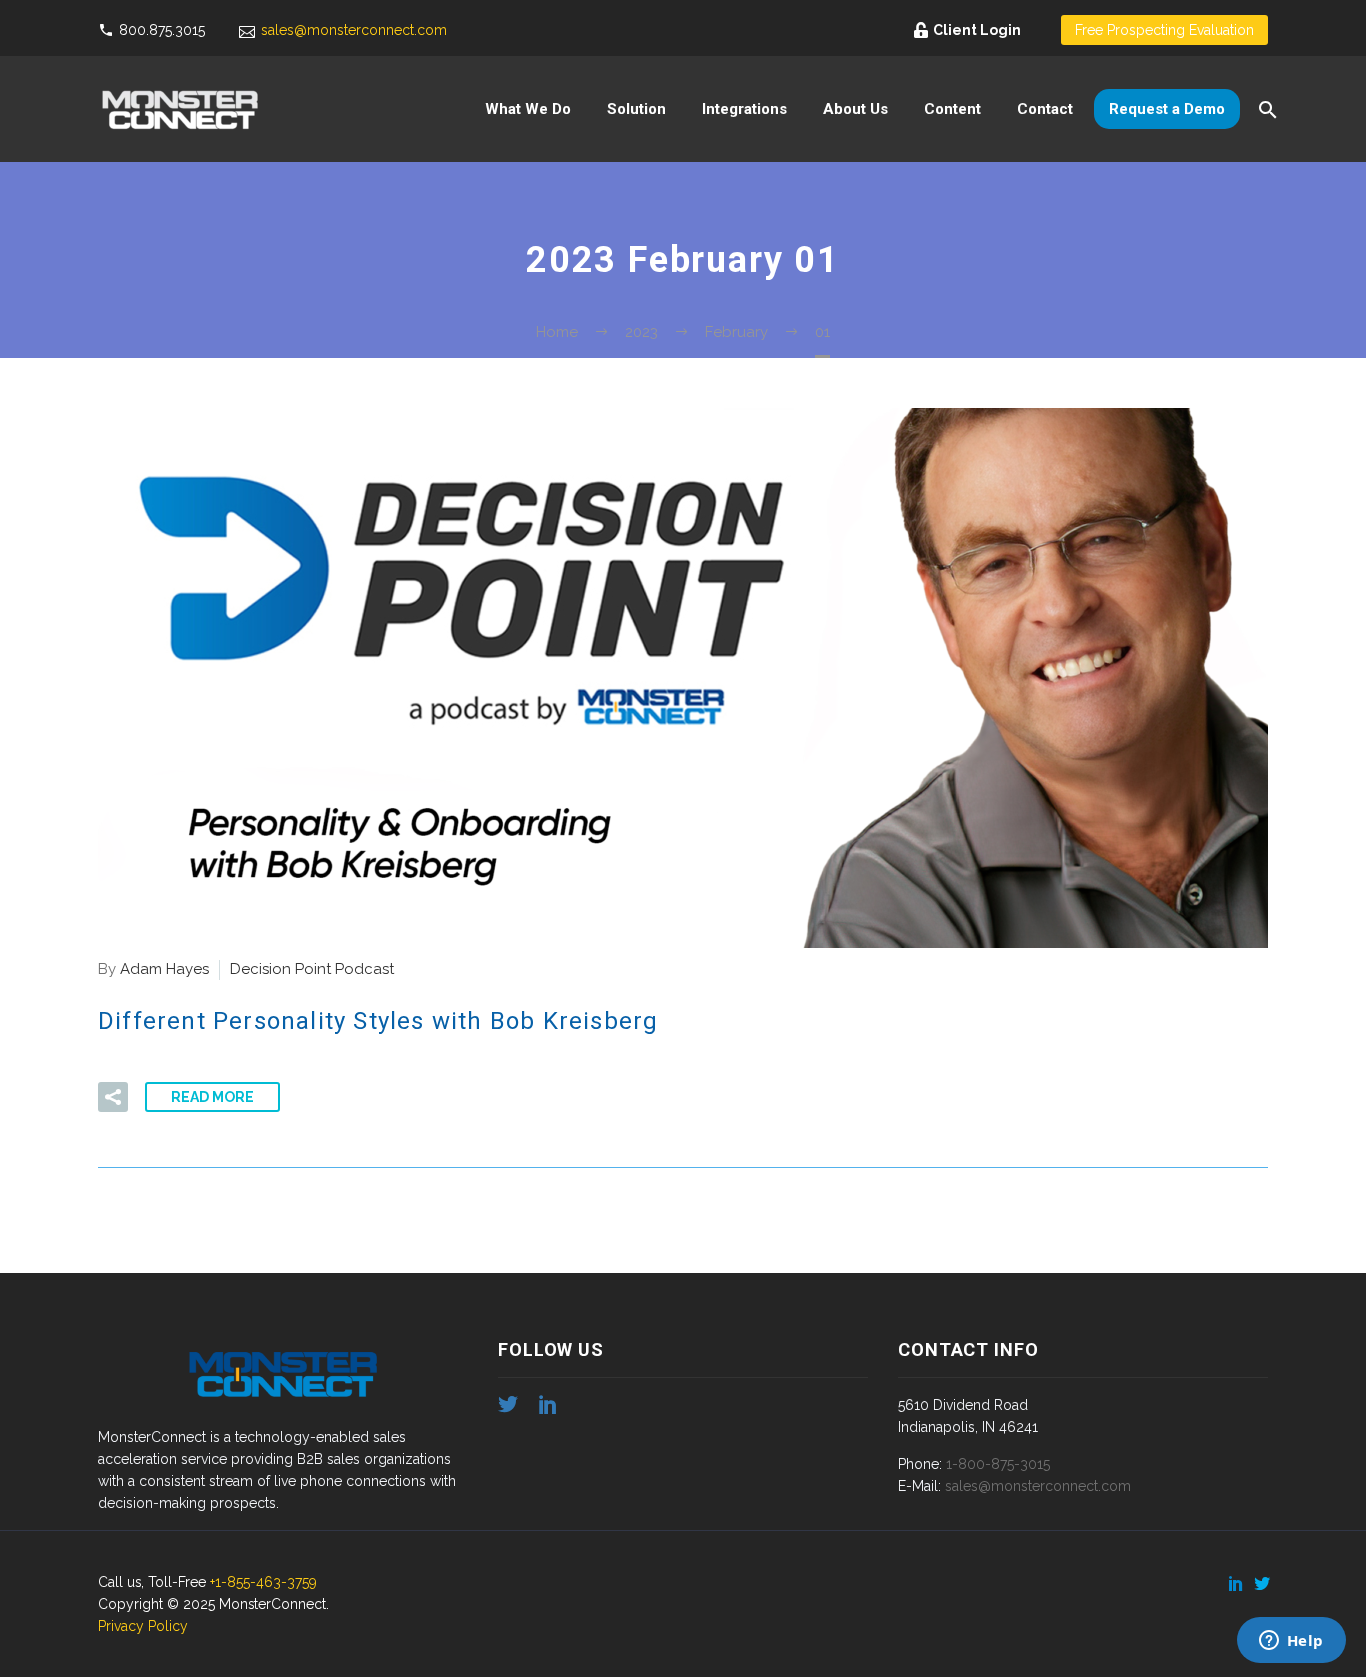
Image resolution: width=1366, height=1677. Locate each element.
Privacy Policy (143, 1626)
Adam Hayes (164, 969)
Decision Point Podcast (312, 969)
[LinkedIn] (1236, 1583)
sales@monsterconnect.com (354, 30)
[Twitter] (1262, 1583)
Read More (212, 1097)
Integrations (744, 109)
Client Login (977, 30)
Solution (636, 109)
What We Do (528, 109)
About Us (855, 109)
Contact (1045, 109)
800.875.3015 (162, 30)
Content (952, 109)
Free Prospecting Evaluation (1164, 30)
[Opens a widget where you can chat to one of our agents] (1291, 1642)
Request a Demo (1167, 109)
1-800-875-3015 (998, 1464)
